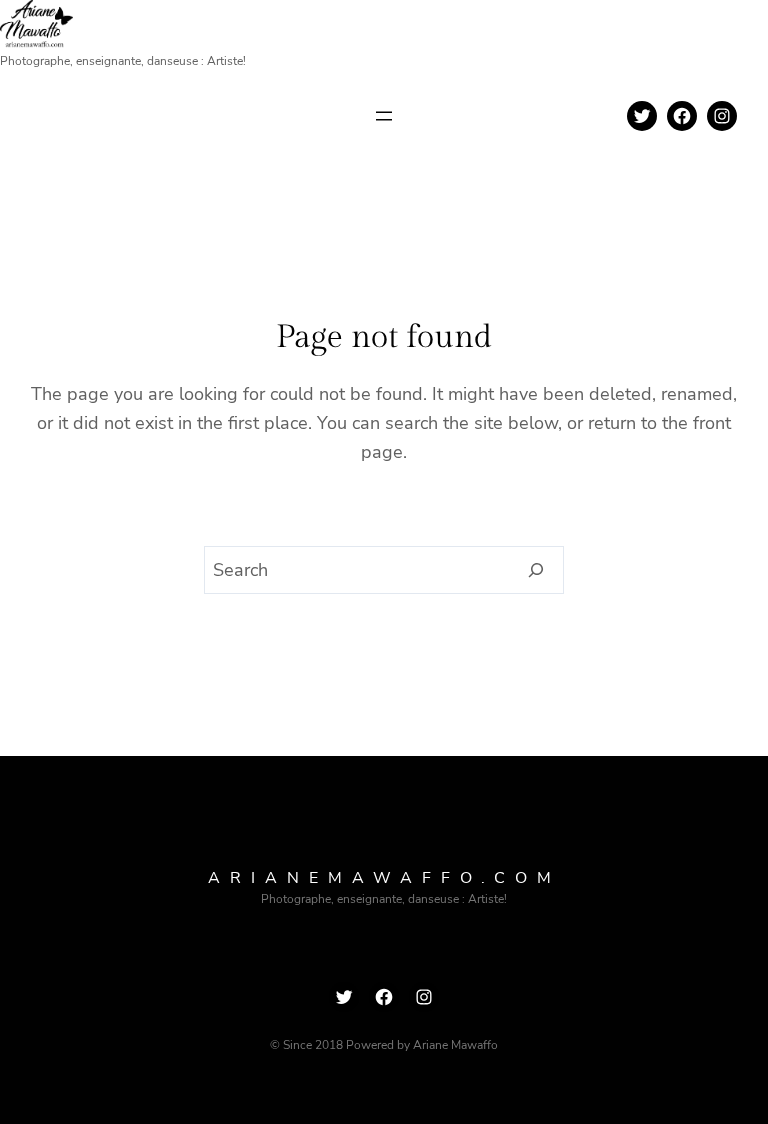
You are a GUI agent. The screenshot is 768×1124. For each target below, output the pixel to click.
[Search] (536, 570)
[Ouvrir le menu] (384, 116)
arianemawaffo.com (384, 878)
